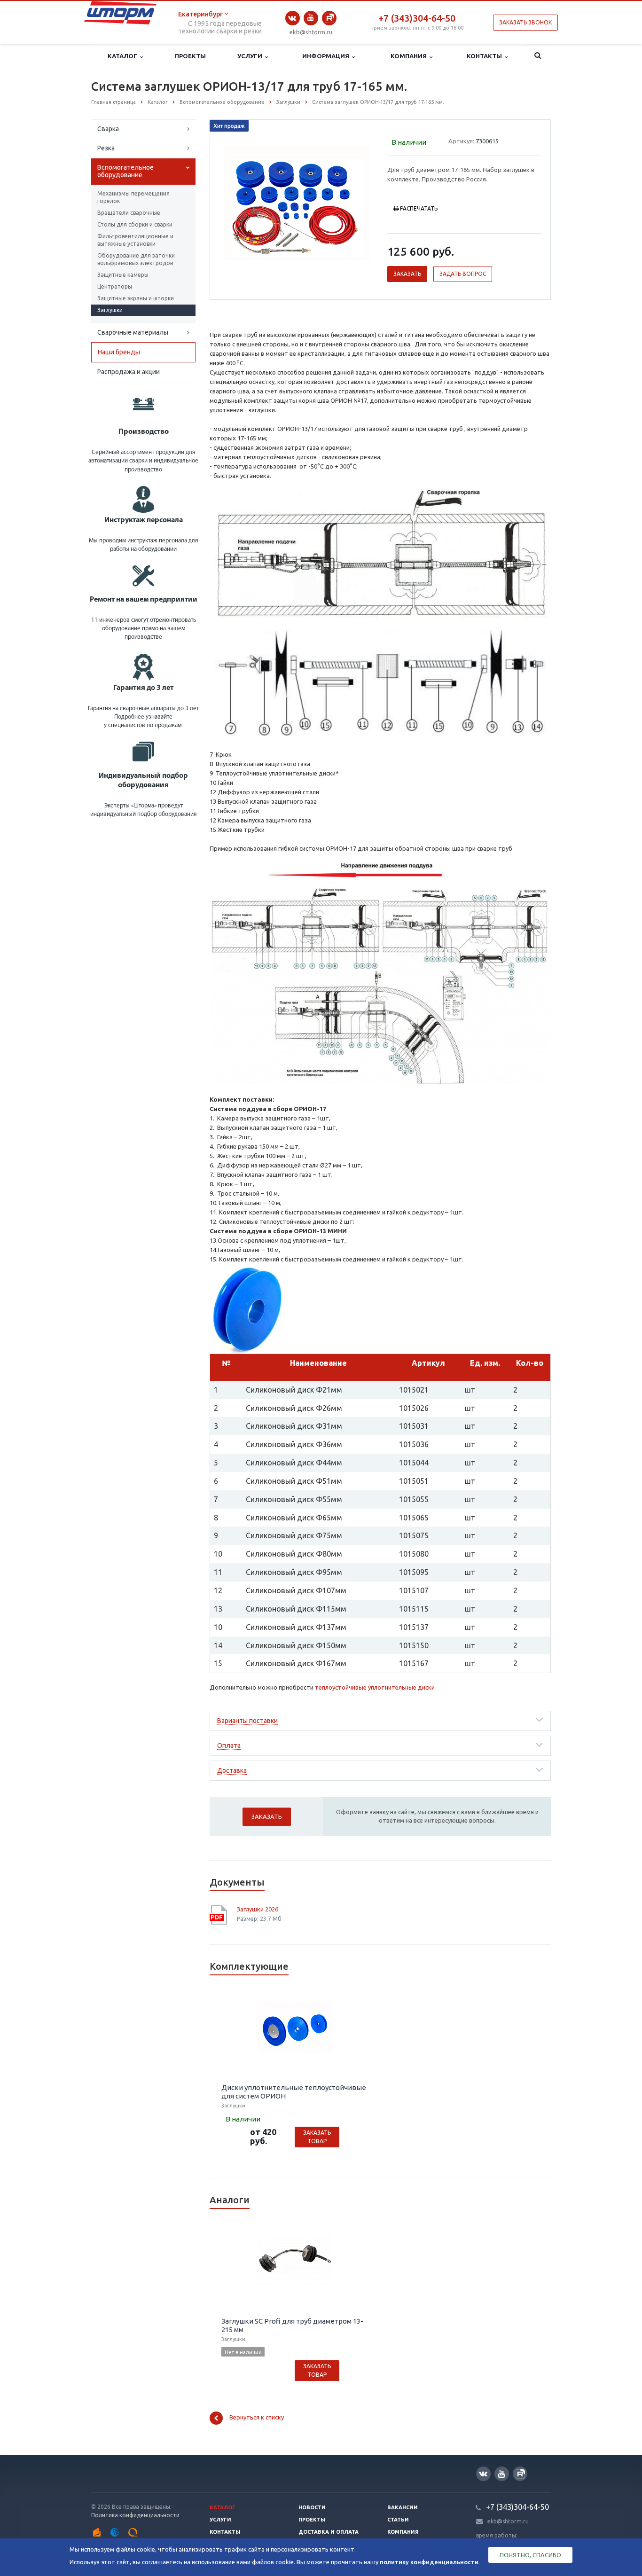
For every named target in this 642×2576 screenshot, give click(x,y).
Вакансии (403, 2507)
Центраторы (115, 286)
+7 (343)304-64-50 (417, 18)
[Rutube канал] (329, 18)
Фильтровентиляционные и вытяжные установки (135, 240)
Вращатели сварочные (129, 213)
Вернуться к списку (257, 2418)
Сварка (108, 129)
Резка (106, 148)
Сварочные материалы (133, 332)
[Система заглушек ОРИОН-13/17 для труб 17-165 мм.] (297, 203)
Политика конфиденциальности (135, 2515)
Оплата (229, 1746)
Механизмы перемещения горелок (133, 197)
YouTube (311, 18)
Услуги (251, 56)
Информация (327, 56)
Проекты (190, 56)
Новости (312, 2507)
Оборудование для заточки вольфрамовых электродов (136, 259)
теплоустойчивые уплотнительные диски (375, 1687)
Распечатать (419, 208)
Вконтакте (293, 18)
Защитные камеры (123, 275)
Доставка (232, 1770)
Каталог (124, 56)
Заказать (407, 274)
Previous (237, 202)
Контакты (486, 56)
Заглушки (110, 310)
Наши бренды (119, 352)
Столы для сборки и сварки (135, 224)
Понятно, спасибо (530, 2555)
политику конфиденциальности (429, 2562)
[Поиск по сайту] (538, 56)
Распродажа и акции (129, 372)
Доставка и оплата (329, 2532)
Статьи (398, 2520)
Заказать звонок (525, 22)
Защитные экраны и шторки (136, 298)
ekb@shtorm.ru (311, 32)
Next (357, 202)
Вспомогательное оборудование (125, 171)
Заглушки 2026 (258, 1909)
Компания (410, 56)
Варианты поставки (247, 1721)
